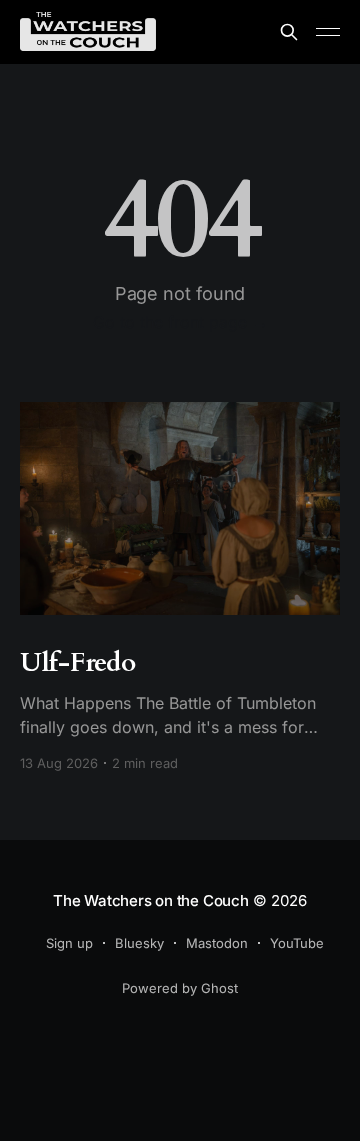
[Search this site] (289, 32)
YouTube (297, 943)
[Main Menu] (328, 32)
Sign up (69, 943)
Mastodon (217, 943)
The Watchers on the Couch (150, 900)
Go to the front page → (180, 322)
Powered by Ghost (180, 988)
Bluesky (139, 943)
